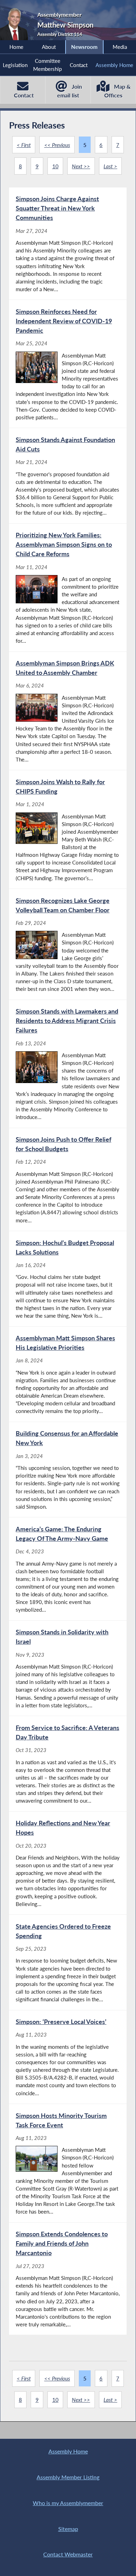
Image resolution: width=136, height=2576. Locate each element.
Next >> (81, 166)
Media (120, 47)
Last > (110, 166)
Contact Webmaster (68, 2554)
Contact (79, 65)
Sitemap (68, 2529)
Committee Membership (47, 65)
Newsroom (84, 47)
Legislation (15, 65)
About (49, 47)
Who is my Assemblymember (68, 2503)
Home (16, 47)
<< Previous (57, 145)
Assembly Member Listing (68, 2477)
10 (55, 166)
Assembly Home (114, 65)
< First (24, 145)
